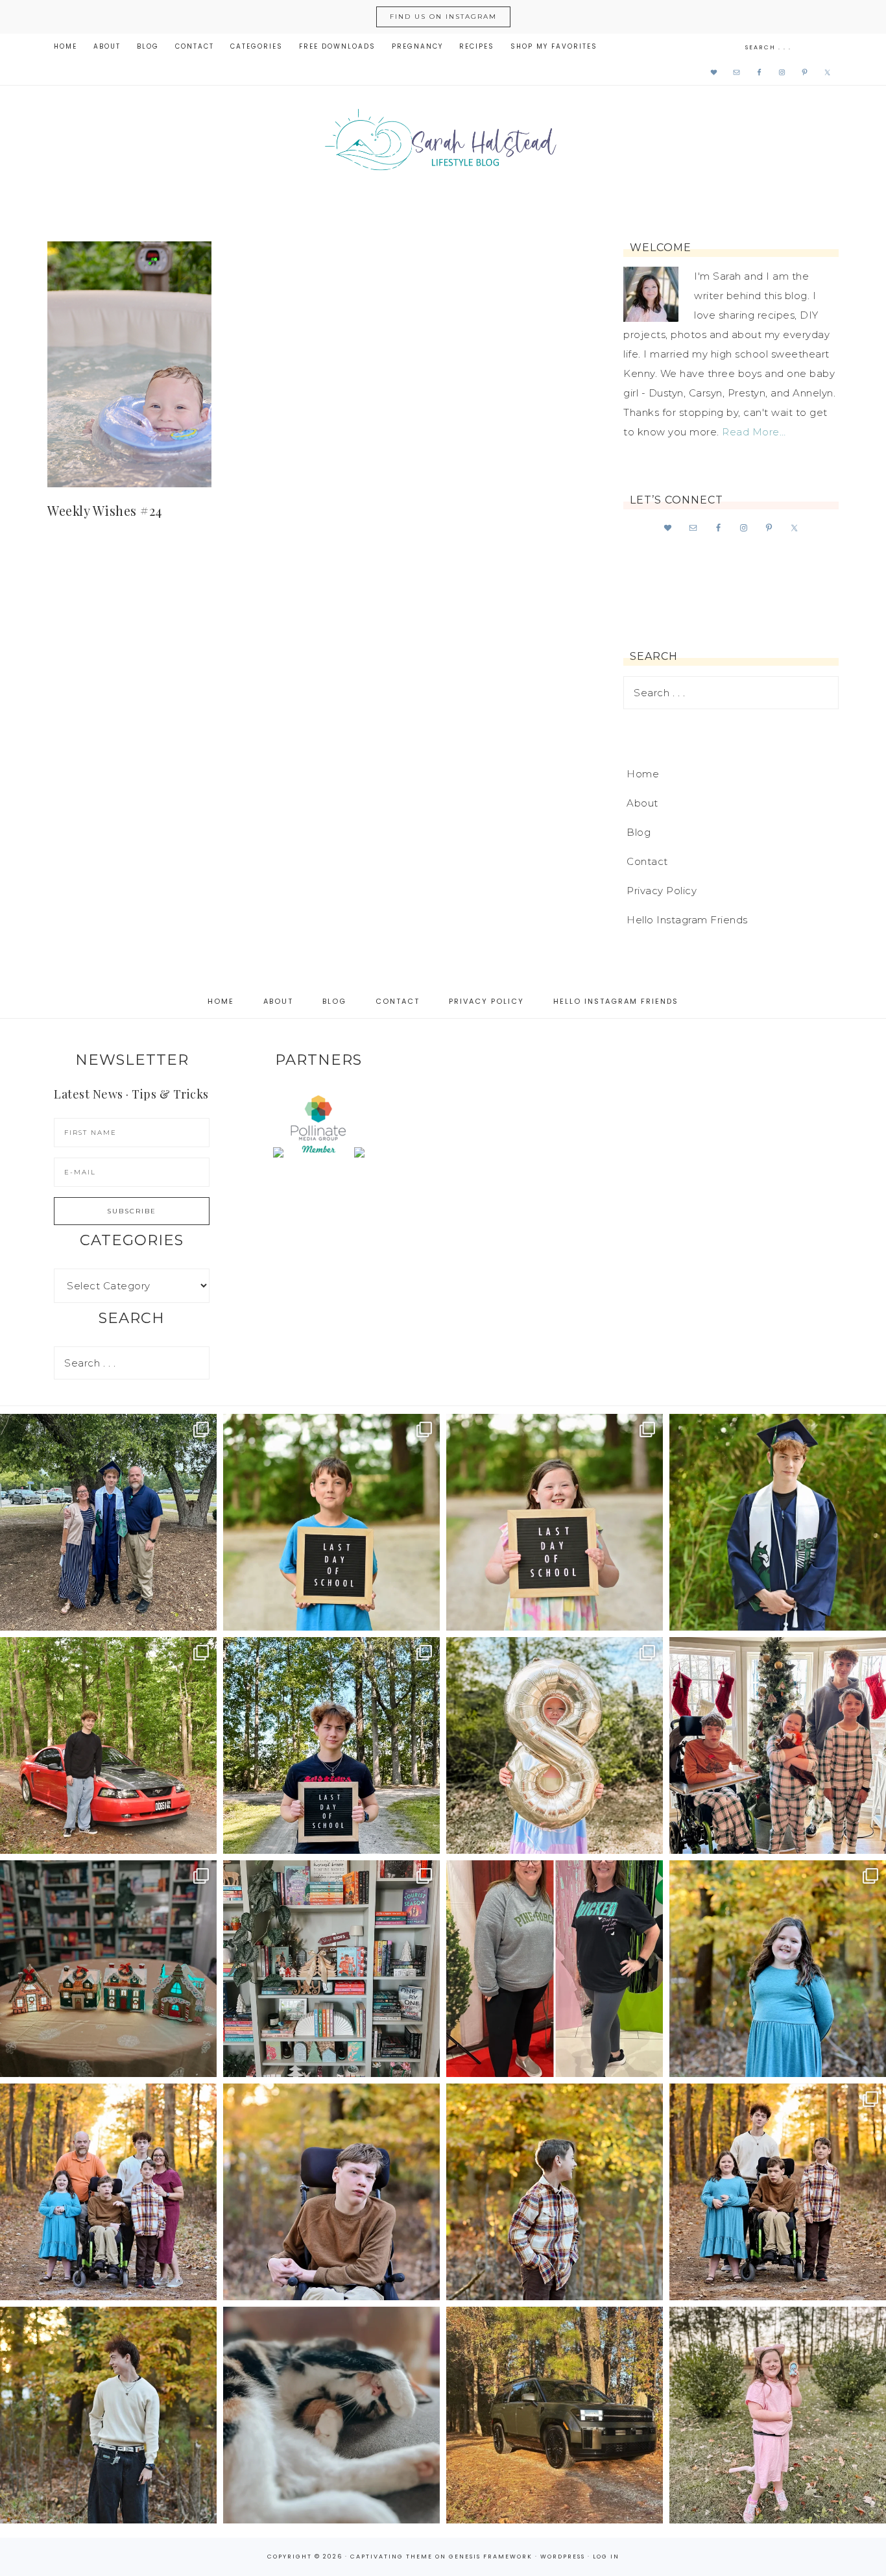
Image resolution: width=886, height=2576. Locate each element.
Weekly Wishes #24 (105, 510)
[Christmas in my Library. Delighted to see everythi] (331, 1969)
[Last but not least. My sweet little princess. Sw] (778, 1969)
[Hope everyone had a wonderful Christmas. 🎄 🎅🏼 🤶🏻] (778, 1745)
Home (643, 774)
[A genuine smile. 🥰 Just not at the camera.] (555, 2192)
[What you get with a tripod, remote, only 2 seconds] (108, 2192)
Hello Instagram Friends (687, 920)
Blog (639, 832)
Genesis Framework (491, 2557)
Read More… (754, 432)
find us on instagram (443, 17)
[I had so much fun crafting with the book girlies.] (108, 1969)
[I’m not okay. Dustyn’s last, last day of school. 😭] (331, 1745)
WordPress (563, 2557)
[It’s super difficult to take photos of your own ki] (778, 2192)
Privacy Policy (662, 891)
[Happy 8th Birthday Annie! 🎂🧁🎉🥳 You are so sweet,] (555, 1745)
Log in (606, 2557)
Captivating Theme (391, 2557)
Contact (647, 861)
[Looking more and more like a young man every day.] (331, 2192)
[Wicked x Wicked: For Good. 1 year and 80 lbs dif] (555, 1969)
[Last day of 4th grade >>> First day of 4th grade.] (331, 1522)
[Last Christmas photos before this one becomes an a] (108, 2415)
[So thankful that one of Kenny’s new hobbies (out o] (555, 2415)
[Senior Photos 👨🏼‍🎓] (108, 1745)
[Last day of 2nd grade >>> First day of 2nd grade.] (555, 1522)
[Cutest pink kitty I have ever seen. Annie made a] (778, 2415)
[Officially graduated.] (108, 1522)
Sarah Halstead (443, 144)
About (642, 803)
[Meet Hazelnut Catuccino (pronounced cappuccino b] (331, 2415)
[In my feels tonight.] (778, 1522)
